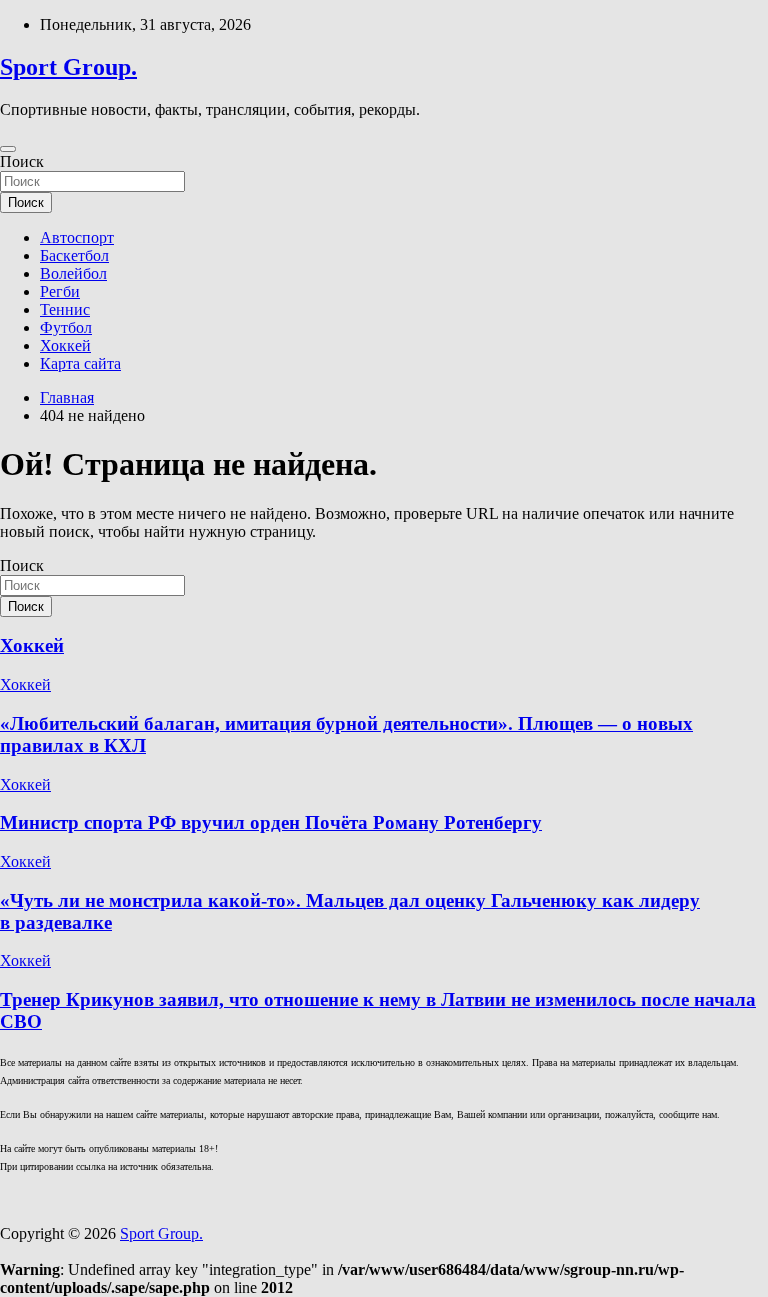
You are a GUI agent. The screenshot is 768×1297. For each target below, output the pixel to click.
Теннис (65, 309)
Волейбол (73, 273)
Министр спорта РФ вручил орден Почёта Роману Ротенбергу (271, 822)
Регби (60, 291)
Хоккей (65, 345)
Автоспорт (77, 237)
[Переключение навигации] (8, 149)
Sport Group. (68, 67)
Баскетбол (74, 255)
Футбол (66, 327)
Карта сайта (80, 363)
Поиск (22, 161)
